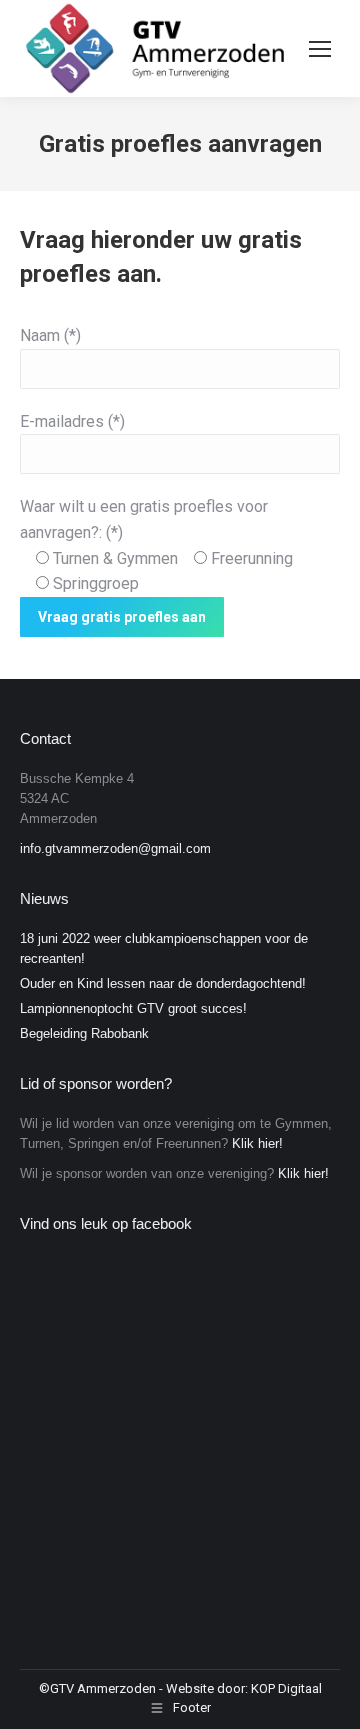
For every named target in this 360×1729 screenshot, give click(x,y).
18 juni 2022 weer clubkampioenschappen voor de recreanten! (164, 948)
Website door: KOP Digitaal (244, 1688)
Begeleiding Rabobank (84, 1033)
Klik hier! (257, 1143)
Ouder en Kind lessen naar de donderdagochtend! (163, 983)
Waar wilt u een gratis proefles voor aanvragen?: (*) (156, 545)
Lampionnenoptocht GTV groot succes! (133, 1008)
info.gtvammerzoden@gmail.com (115, 848)
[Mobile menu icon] (320, 49)
